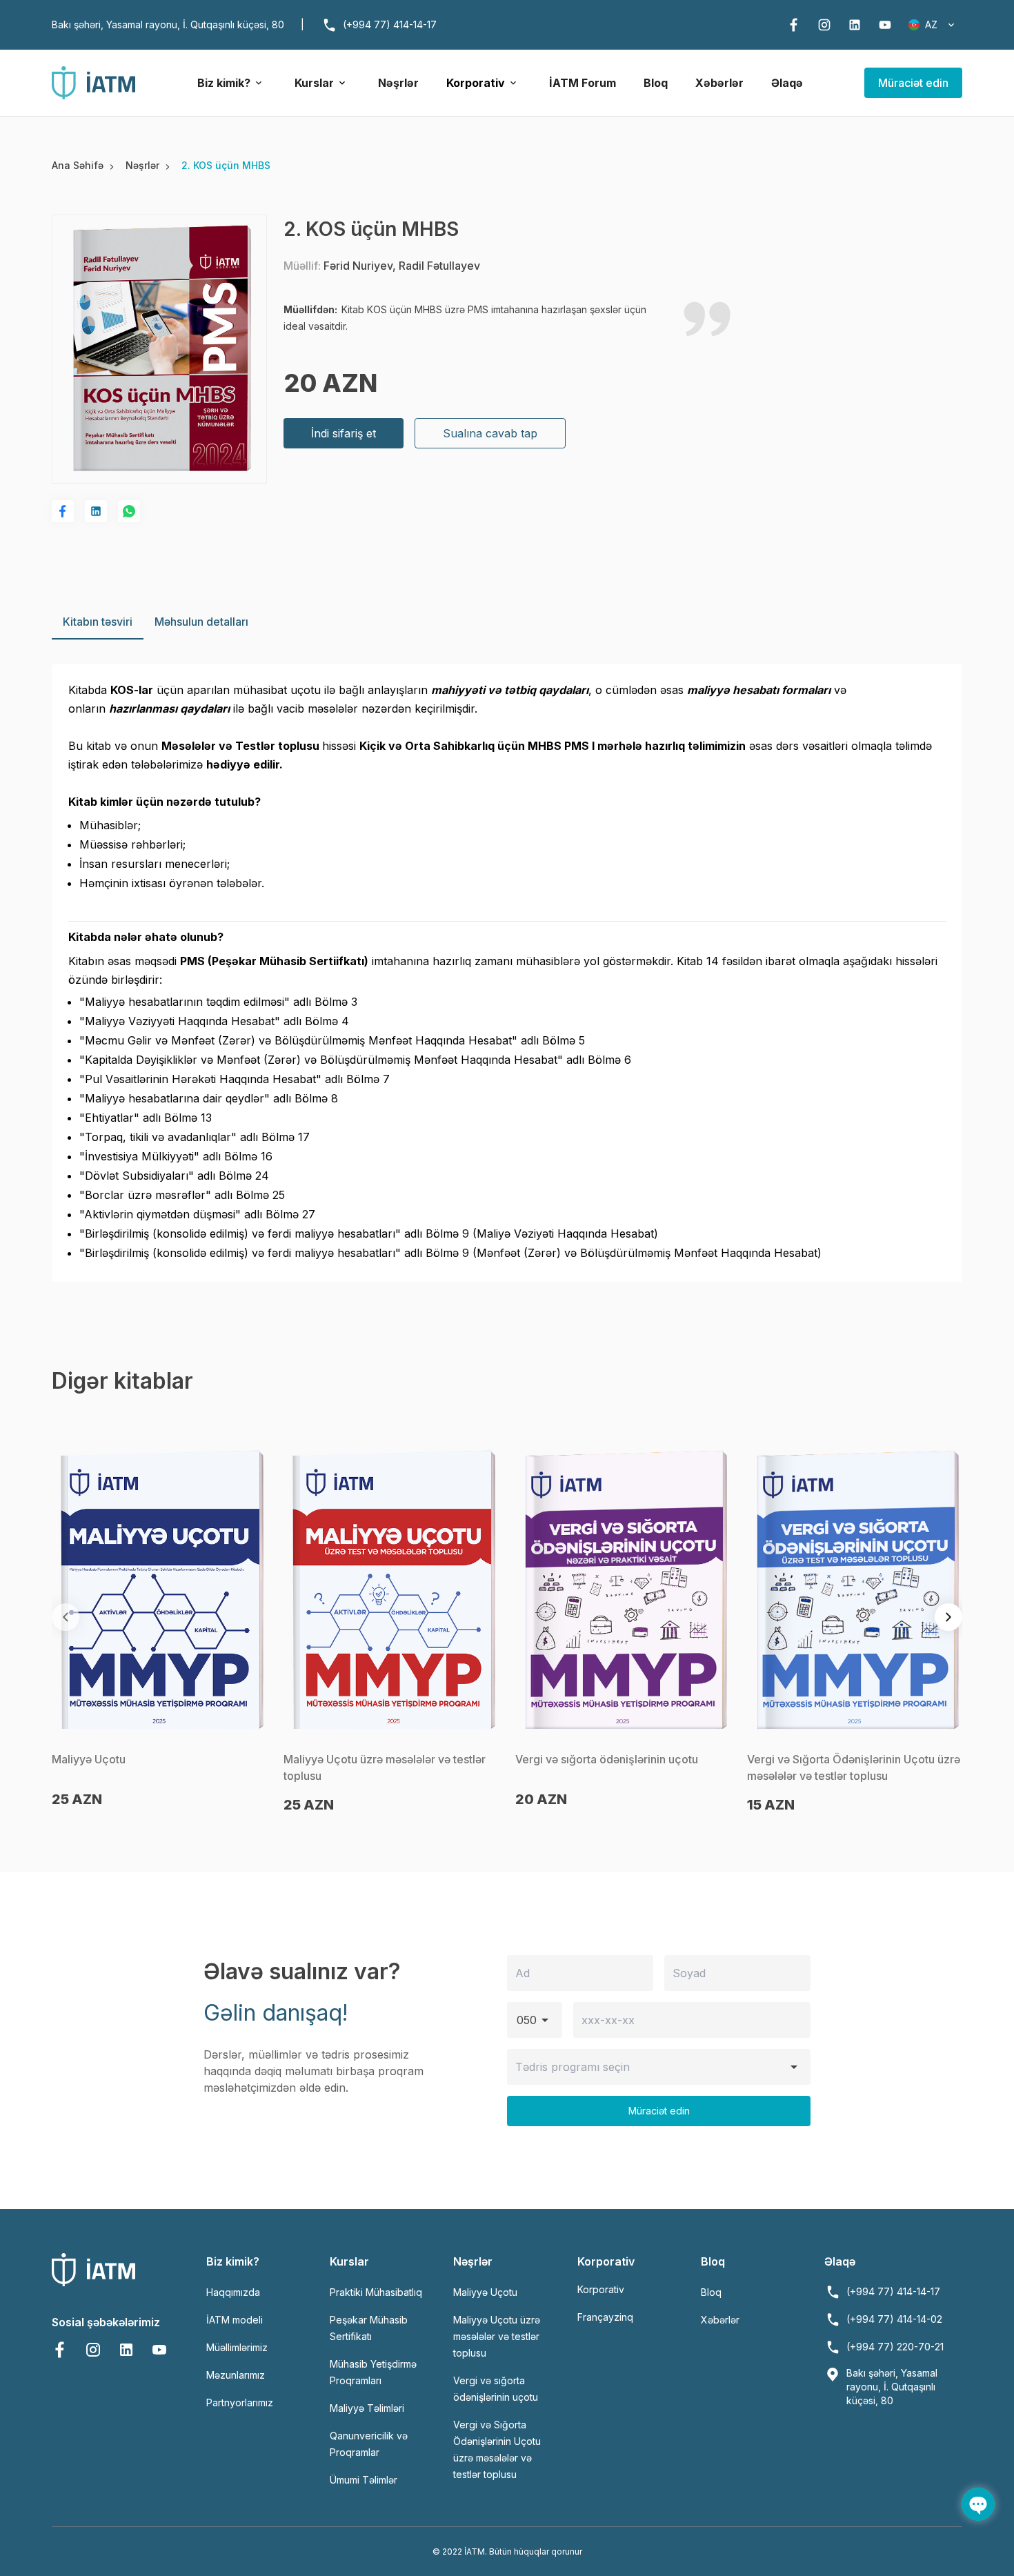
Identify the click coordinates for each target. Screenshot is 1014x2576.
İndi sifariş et (344, 433)
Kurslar (314, 83)
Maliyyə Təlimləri (367, 2408)
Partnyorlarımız (240, 2402)
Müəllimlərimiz (237, 2347)
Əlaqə (787, 83)
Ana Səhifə (80, 165)
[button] (948, 1617)
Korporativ (476, 83)
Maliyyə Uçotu (89, 1759)
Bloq (656, 83)
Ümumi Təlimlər (364, 2480)
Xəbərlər (719, 83)
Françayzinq (605, 2317)
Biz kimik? (224, 83)
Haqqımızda (233, 2292)
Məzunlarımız (236, 2375)
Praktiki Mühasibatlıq (376, 2292)
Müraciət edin (913, 83)
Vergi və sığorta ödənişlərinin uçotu (607, 1759)
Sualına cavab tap (490, 433)
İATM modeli (235, 2320)
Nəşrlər (398, 83)
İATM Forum (583, 83)
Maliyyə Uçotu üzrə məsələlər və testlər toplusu (497, 2336)
